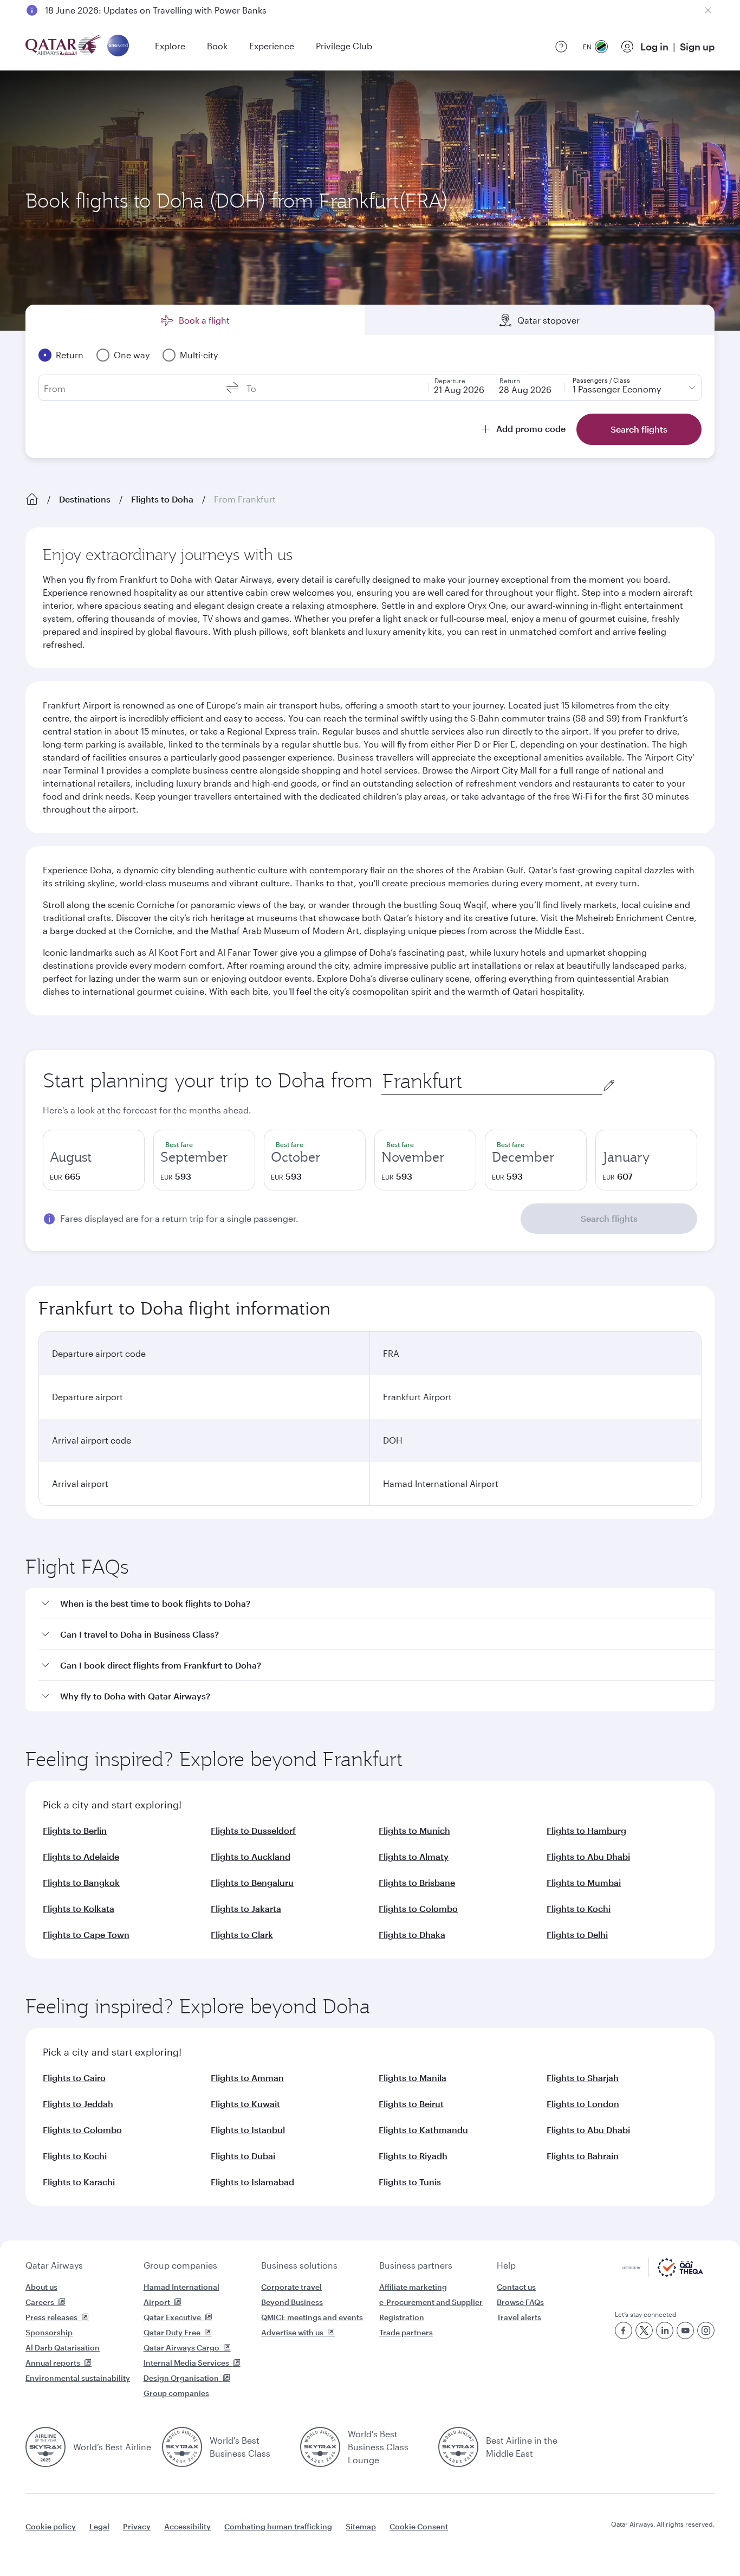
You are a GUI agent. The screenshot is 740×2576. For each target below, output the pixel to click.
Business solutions (299, 2265)
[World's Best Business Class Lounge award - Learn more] (320, 2447)
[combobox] (492, 1081)
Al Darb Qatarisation (63, 2348)
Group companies (180, 2265)
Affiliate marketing (413, 2287)
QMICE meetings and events (312, 2317)
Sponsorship (49, 2332)
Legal (99, 2526)
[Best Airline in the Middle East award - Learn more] (458, 2447)
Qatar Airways (54, 2265)
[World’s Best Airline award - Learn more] (46, 2447)
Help (506, 2265)
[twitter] (644, 2330)
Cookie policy (51, 2526)
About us (41, 2287)
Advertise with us (292, 2332)
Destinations (85, 499)
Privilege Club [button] (344, 46)
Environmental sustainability (78, 2378)
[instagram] (706, 2330)
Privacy (137, 2526)
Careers (40, 2302)
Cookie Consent (419, 2526)
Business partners (416, 2265)
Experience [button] (272, 46)
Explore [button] (170, 46)
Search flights (609, 1218)
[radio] (94, 1160)
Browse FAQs (520, 2302)
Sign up (697, 47)
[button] (377, 1604)
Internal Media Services (186, 2363)
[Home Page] (32, 499)
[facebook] (624, 2330)
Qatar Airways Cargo (181, 2348)
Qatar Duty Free (172, 2332)
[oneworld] (118, 46)
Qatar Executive (172, 2317)
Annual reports (53, 2363)
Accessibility (187, 2526)
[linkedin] (665, 2330)
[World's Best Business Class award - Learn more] (182, 2447)
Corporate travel (291, 2287)
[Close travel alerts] (708, 10)
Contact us (516, 2287)
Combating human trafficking (278, 2526)
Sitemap (361, 2526)
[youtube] (685, 2330)
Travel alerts (519, 2317)
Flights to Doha (162, 499)
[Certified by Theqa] (663, 2274)
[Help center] (561, 47)
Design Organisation (181, 2378)
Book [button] (217, 46)
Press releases (51, 2317)
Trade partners (406, 2332)
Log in (654, 47)
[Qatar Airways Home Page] (64, 46)
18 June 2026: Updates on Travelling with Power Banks (156, 10)
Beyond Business (292, 2302)
